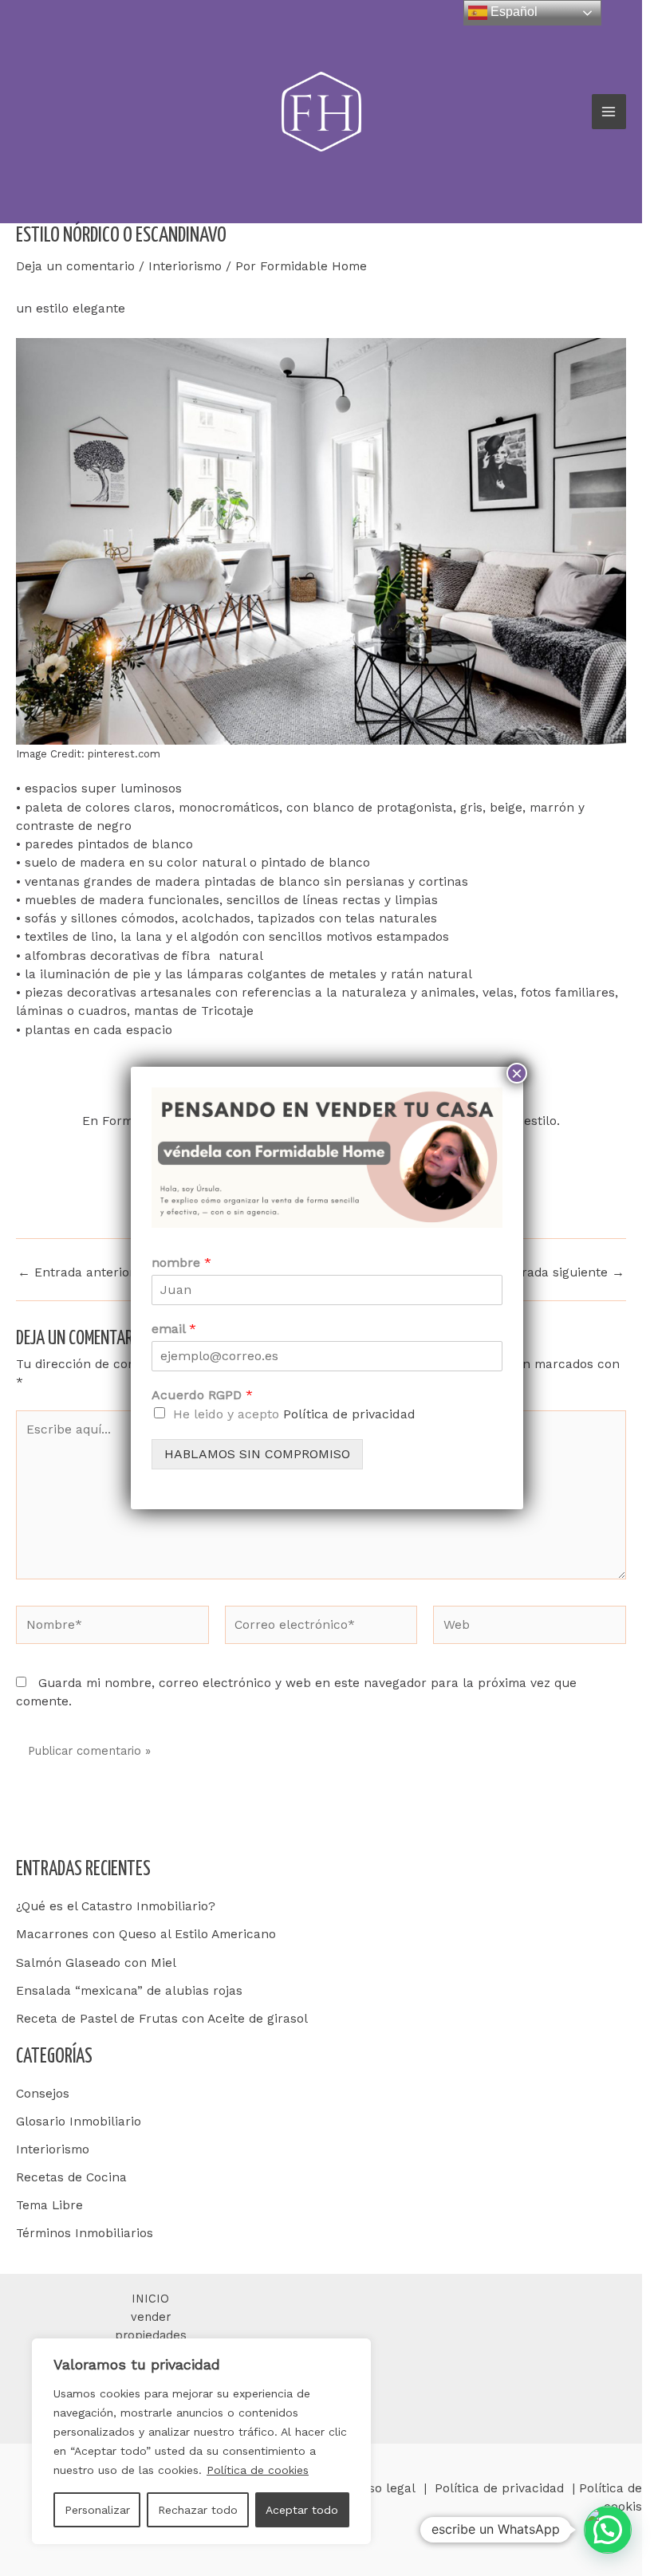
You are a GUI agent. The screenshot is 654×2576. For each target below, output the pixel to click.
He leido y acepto (294, 1414)
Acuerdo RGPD (202, 1395)
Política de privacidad (349, 1414)
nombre (181, 1262)
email (174, 1329)
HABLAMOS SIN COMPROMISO (257, 1454)
